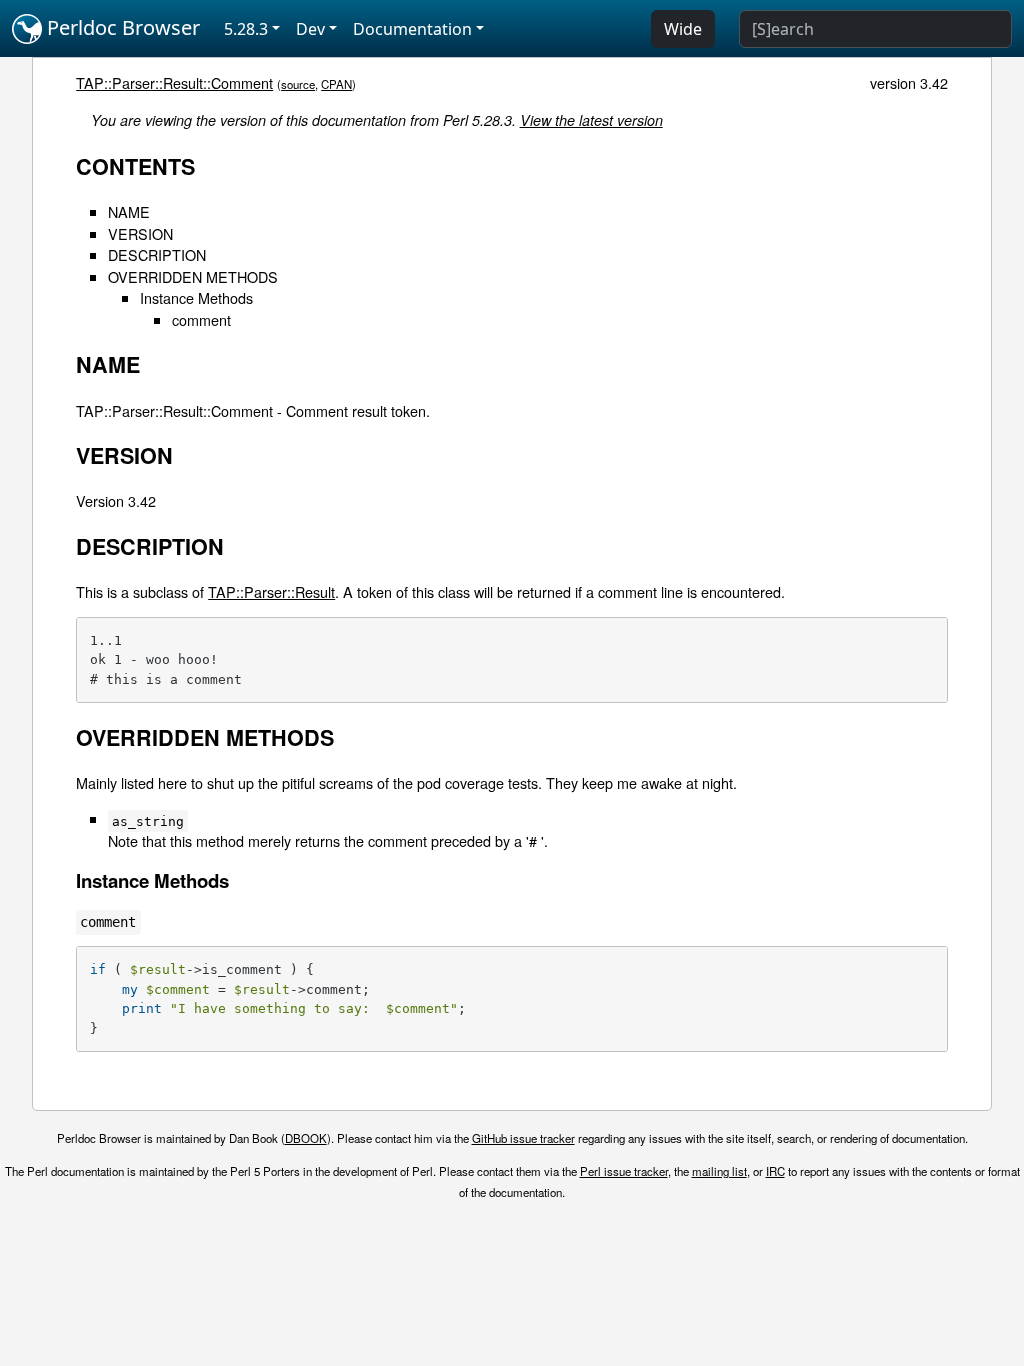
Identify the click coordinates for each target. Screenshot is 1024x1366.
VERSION (140, 233)
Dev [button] (310, 29)
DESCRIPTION (157, 254)
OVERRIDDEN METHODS (193, 276)
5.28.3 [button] (246, 29)
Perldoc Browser (121, 27)
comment (201, 319)
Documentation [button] (412, 29)
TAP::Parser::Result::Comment (174, 82)
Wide (683, 29)
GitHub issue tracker (523, 1138)
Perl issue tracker (624, 1171)
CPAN (336, 84)
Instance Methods (196, 297)
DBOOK (306, 1138)
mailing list (719, 1171)
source (298, 84)
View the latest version (591, 120)
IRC (775, 1171)
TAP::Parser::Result (271, 591)
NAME (129, 211)
